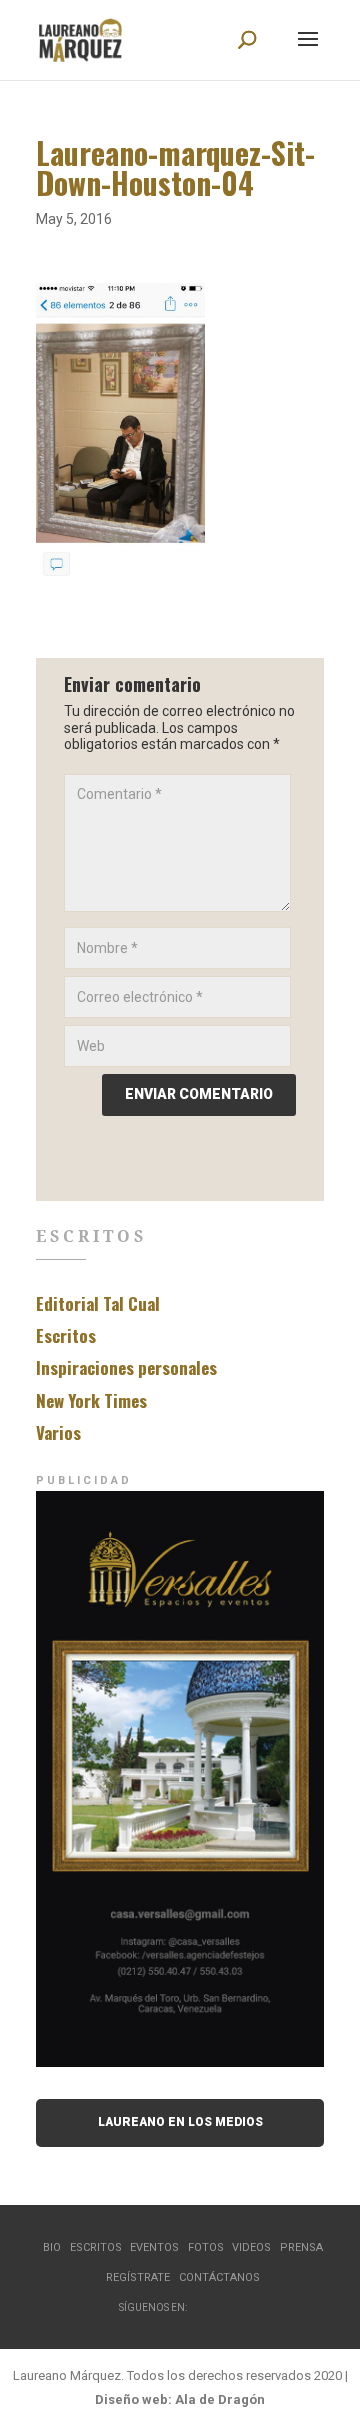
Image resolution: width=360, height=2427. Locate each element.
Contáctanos (219, 2277)
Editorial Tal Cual (98, 1303)
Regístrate (138, 2277)
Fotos (206, 2247)
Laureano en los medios (180, 2122)
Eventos (154, 2247)
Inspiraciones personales (126, 1367)
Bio (52, 2247)
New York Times (91, 1400)
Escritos (66, 1335)
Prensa (301, 2247)
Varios (58, 1432)
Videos (251, 2247)
